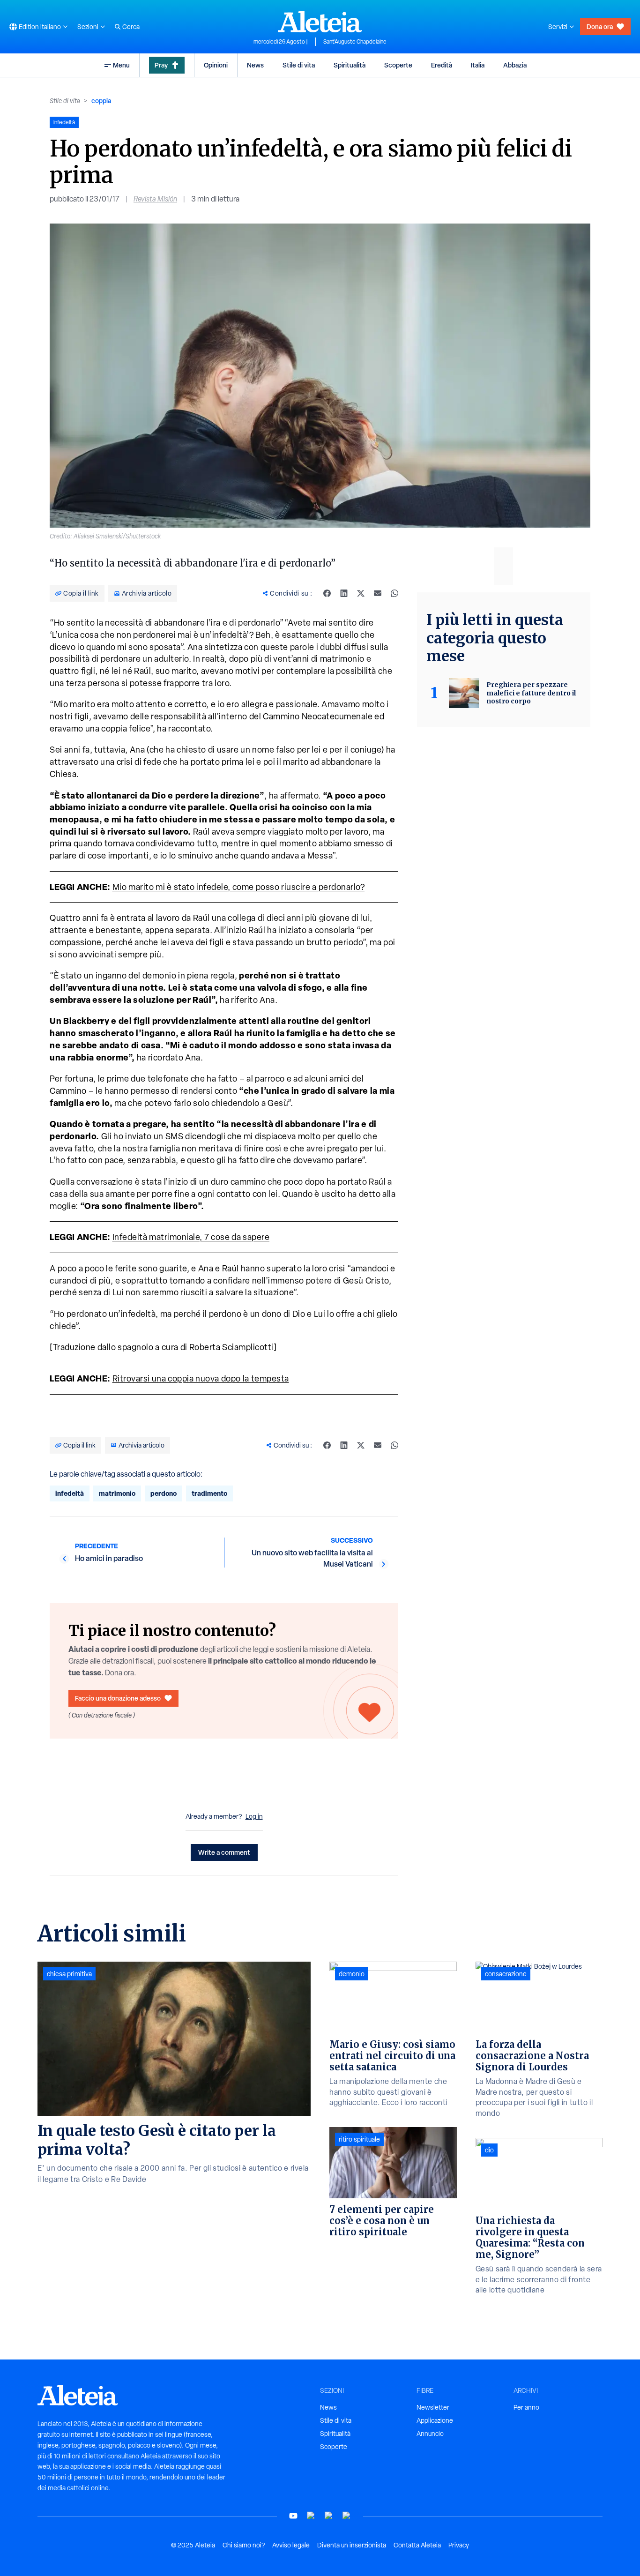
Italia (478, 65)
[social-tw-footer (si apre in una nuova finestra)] (329, 2516)
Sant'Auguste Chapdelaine (355, 42)
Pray (161, 65)
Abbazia (515, 65)
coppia (101, 101)
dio (489, 2150)
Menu (121, 65)
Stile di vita (299, 65)
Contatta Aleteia (417, 2545)
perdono (164, 1493)
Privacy (459, 2545)
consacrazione (506, 1974)
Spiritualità (350, 65)
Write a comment (224, 1852)
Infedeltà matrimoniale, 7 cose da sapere (191, 1237)
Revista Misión (155, 199)
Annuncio (430, 2434)
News (255, 65)
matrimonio (117, 1493)
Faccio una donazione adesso (118, 1698)
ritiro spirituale (359, 2139)
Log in (254, 1816)
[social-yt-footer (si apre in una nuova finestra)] (293, 2516)
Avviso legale (291, 2545)
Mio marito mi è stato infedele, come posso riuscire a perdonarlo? (239, 887)
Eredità (442, 65)
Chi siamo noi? (244, 2545)
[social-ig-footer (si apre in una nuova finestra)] (347, 2516)
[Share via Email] (378, 593)
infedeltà (70, 1493)
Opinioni (216, 65)
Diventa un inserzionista (352, 2545)
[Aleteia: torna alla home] (320, 22)
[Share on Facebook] (327, 593)
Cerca (131, 27)
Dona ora (600, 26)
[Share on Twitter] (361, 593)
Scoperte (398, 65)
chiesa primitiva (69, 1974)
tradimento (209, 1493)
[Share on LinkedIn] (344, 593)
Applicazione (435, 2420)
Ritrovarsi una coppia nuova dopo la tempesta (201, 1378)
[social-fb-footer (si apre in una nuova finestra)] (311, 2516)
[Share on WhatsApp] (394, 593)
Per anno (526, 2407)
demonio (352, 1974)
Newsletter (433, 2407)
